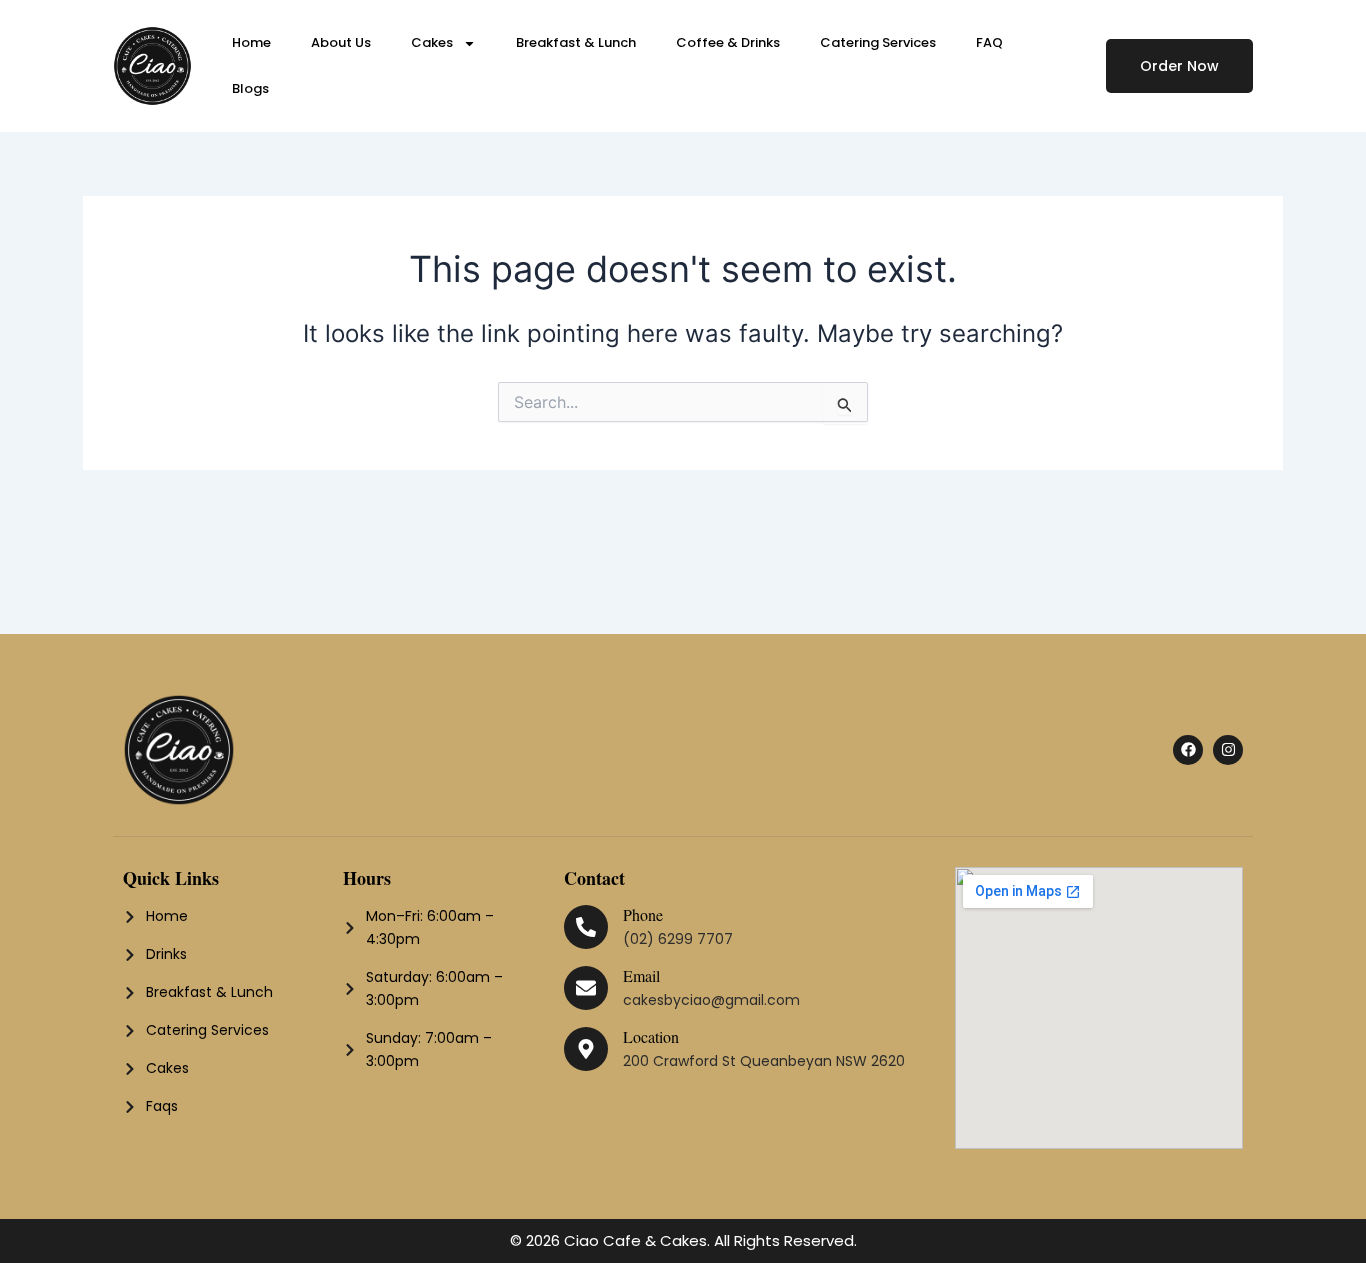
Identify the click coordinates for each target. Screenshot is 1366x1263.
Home (251, 42)
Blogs (250, 88)
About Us (341, 42)
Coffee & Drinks (728, 42)
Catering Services (878, 42)
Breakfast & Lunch (576, 42)
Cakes (432, 42)
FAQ (989, 42)
